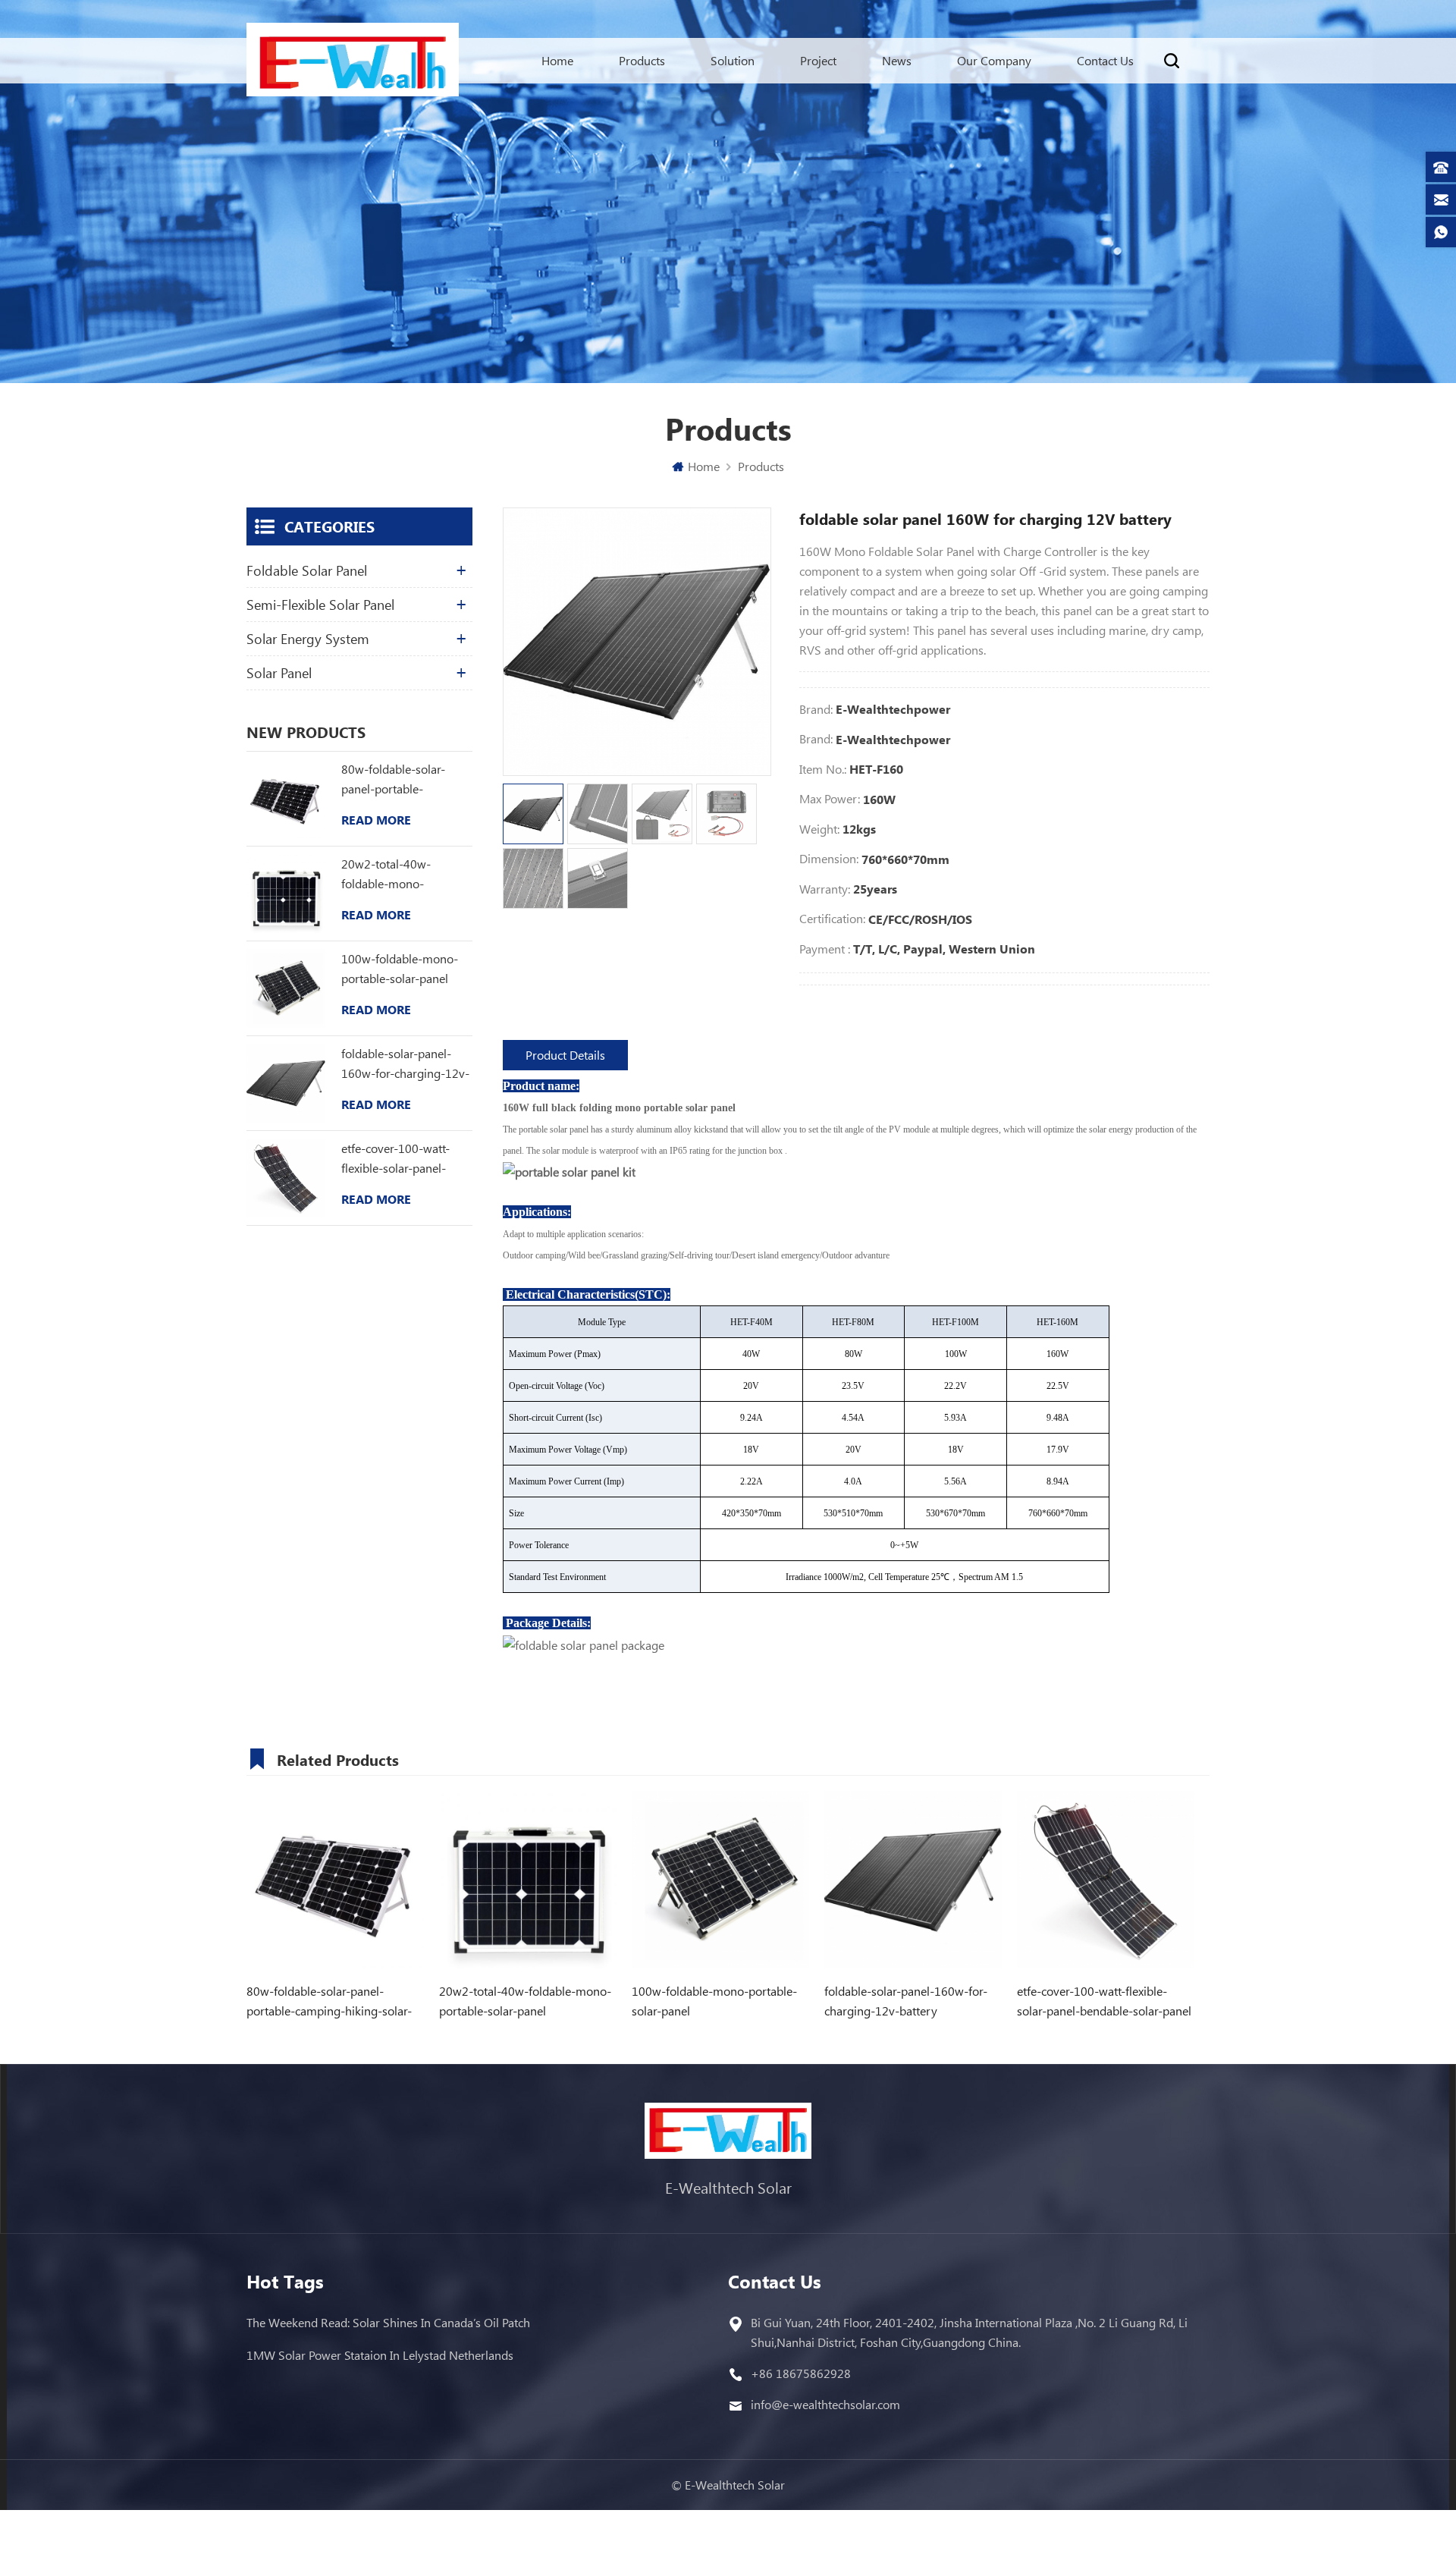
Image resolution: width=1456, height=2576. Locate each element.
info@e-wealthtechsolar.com (825, 2404)
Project (818, 60)
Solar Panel (279, 673)
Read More (376, 820)
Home (557, 60)
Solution (733, 60)
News (897, 60)
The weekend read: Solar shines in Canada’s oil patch (388, 2322)
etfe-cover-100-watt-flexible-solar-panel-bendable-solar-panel (397, 1159)
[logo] (353, 63)
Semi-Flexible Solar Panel (320, 605)
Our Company (994, 60)
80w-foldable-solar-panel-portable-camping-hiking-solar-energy (400, 780)
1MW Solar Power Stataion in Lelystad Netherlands (380, 2355)
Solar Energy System (308, 639)
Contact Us (1105, 60)
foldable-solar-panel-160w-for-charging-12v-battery (405, 1064)
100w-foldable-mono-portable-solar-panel (400, 968)
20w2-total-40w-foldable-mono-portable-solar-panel (395, 875)
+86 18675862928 (801, 2373)
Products (642, 60)
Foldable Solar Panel (307, 570)
